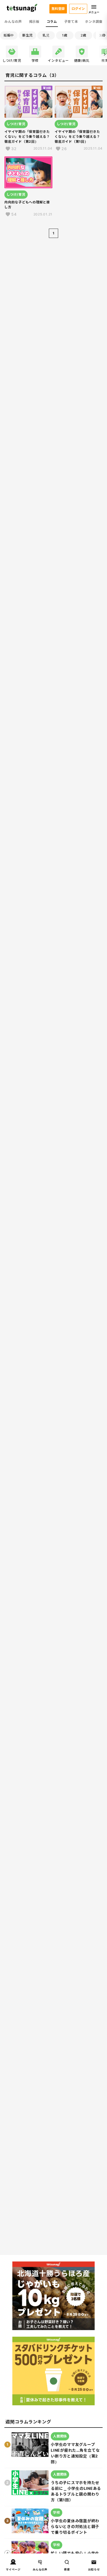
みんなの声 (13, 22)
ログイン (78, 9)
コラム (52, 22)
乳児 (46, 35)
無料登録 (58, 9)
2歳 (84, 35)
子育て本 (71, 22)
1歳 (65, 35)
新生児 (27, 35)
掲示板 (34, 22)
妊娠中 (9, 35)
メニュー (94, 12)
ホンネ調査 (94, 22)
